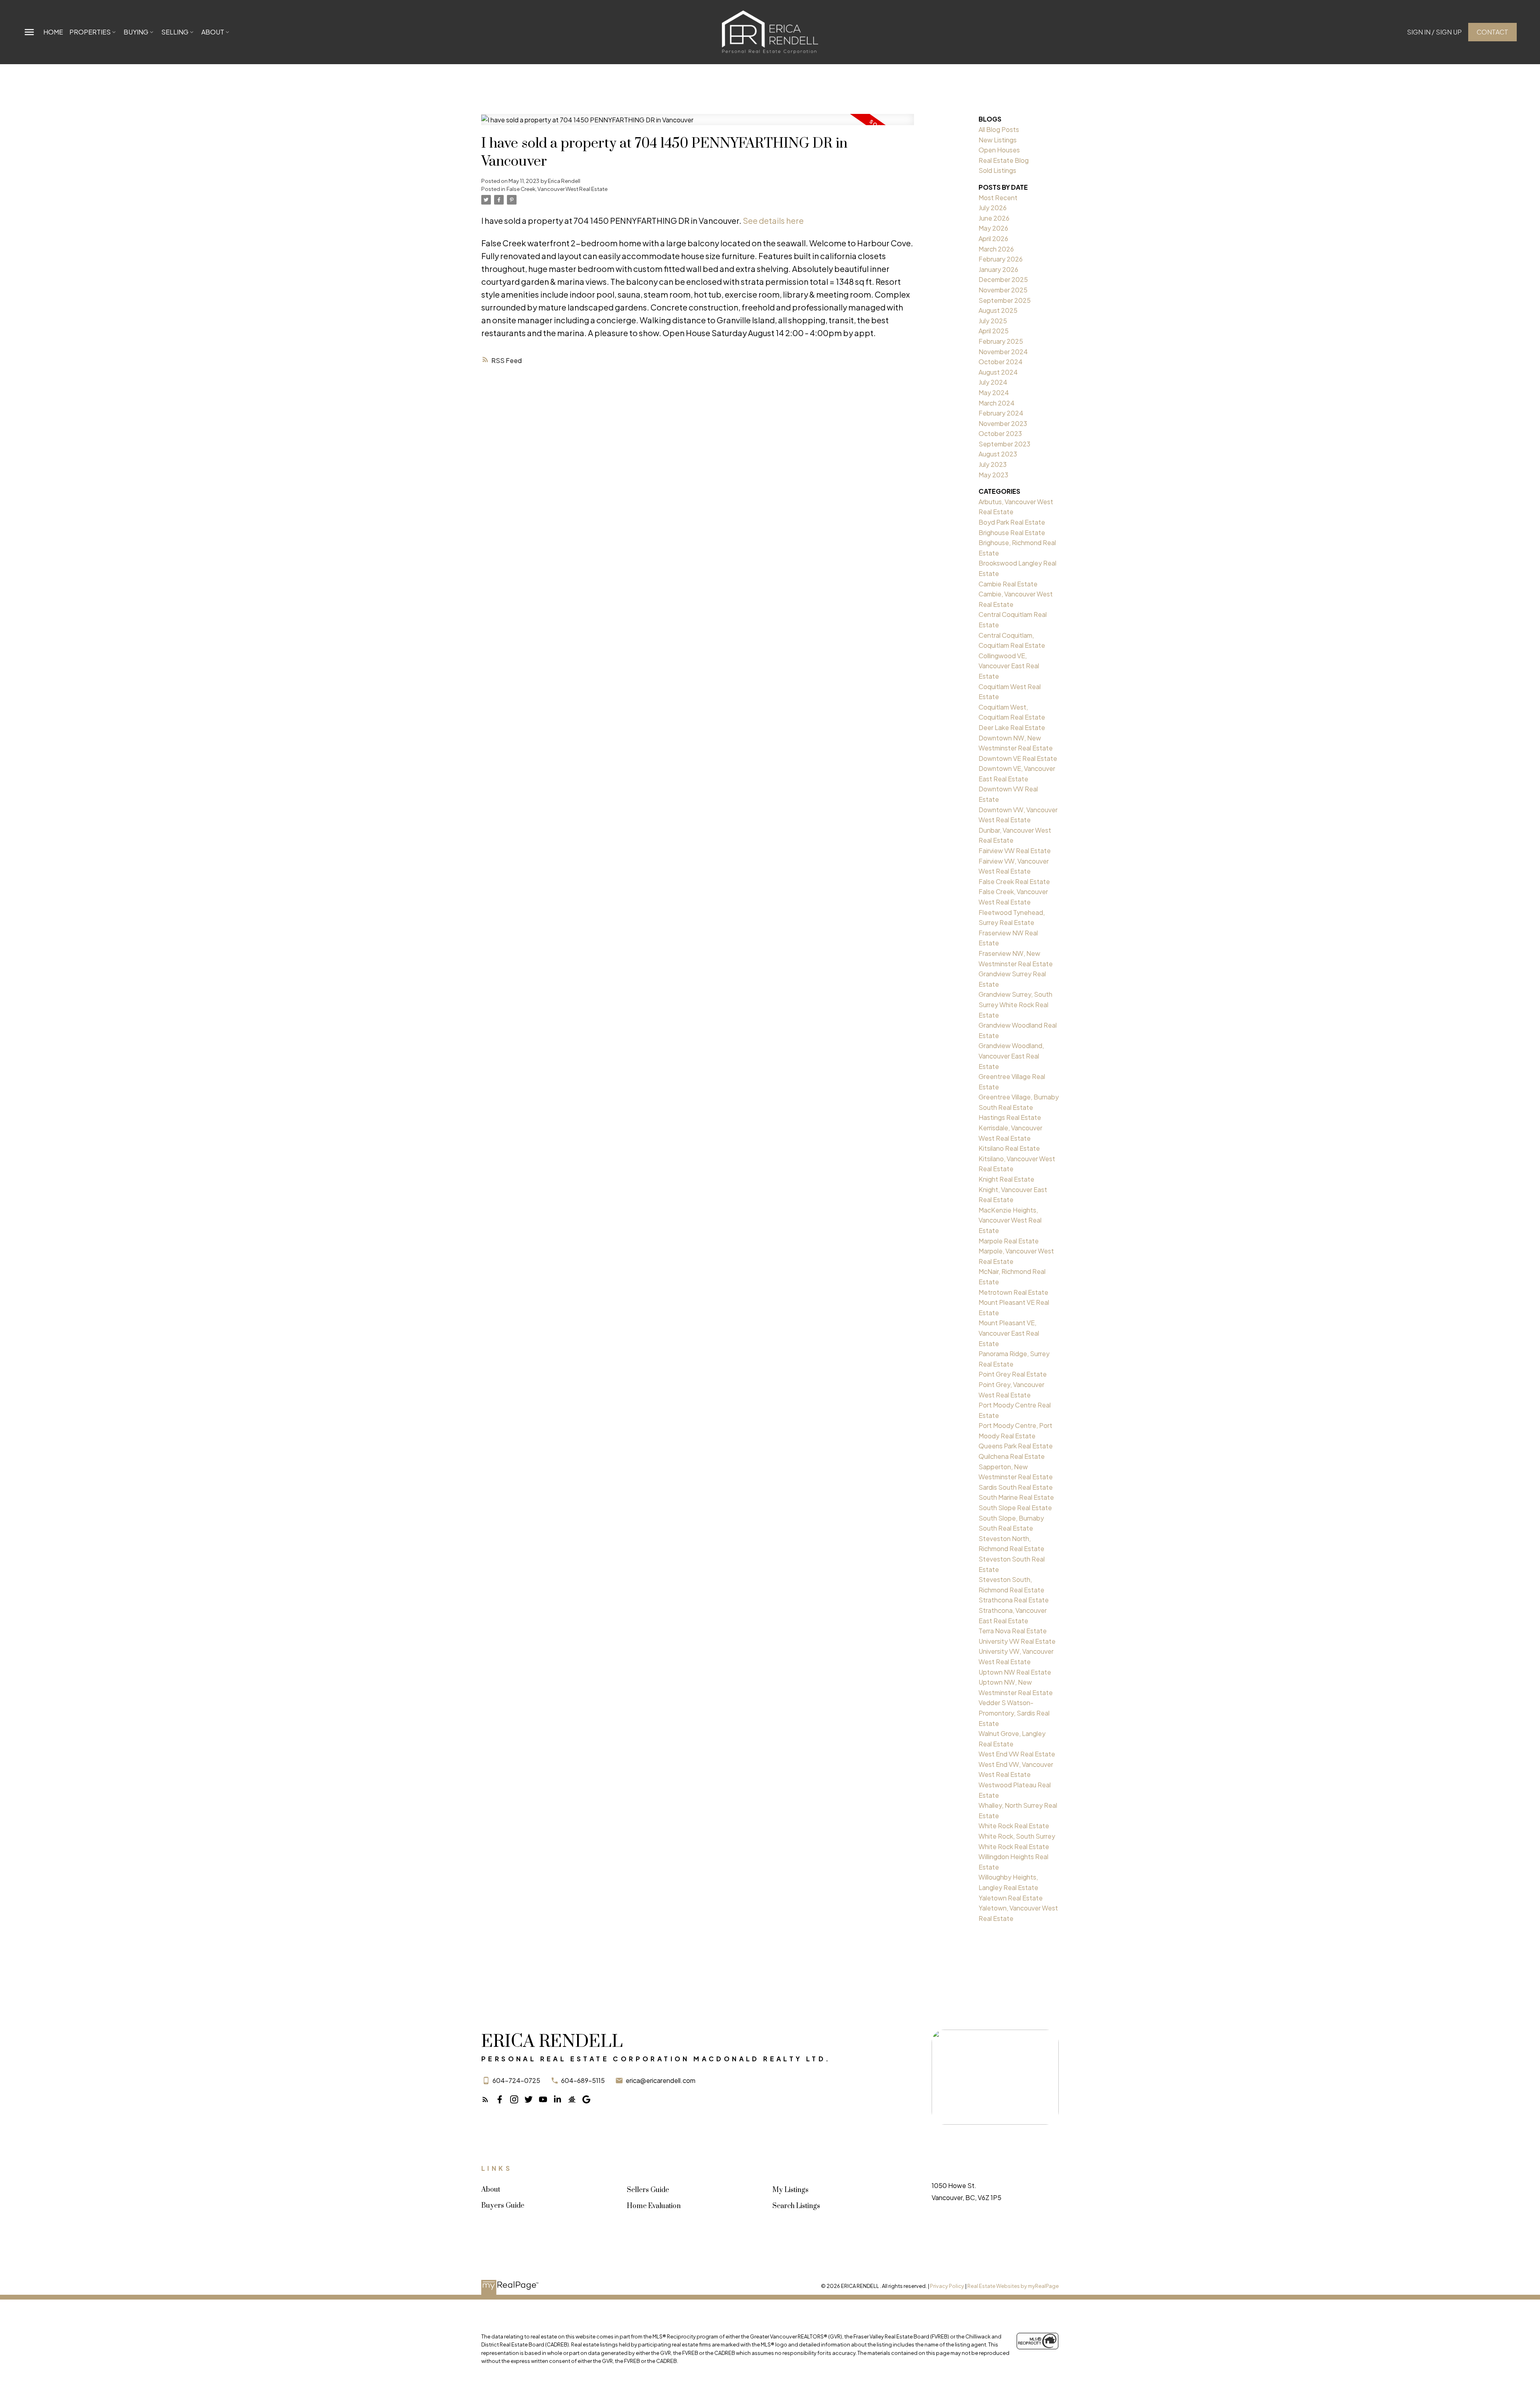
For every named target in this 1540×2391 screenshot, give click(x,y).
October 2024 (1001, 362)
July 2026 (993, 208)
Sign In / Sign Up (1434, 32)
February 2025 (1001, 341)
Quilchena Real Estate (1012, 1456)
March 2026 (996, 249)
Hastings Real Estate (1010, 1117)
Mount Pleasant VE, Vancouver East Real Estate (1009, 1333)
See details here (773, 220)
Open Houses (999, 150)
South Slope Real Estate (1015, 1508)
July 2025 (993, 321)
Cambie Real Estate (1008, 584)
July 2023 (993, 464)
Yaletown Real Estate (1011, 1898)
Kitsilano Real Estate (1009, 1148)
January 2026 (998, 269)
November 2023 (1003, 423)
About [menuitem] (213, 32)
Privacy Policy (947, 2286)
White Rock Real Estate (1014, 1826)
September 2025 (1005, 300)
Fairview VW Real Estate (1015, 851)
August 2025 (998, 310)
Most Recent (998, 198)
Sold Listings (997, 170)
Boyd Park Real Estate (1012, 522)
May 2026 (993, 228)
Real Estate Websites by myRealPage (1013, 2286)
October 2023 (1000, 433)
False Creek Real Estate (1014, 881)
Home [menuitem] (53, 32)
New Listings (998, 140)
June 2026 (994, 218)
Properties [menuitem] (90, 32)
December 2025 (1003, 279)
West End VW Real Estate (1017, 1754)
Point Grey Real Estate (1013, 1374)
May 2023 (993, 475)
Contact (1492, 32)
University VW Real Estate (1017, 1641)
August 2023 (998, 454)
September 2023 (1004, 444)
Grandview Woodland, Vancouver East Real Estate (1011, 1056)
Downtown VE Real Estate (1018, 758)
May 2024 (994, 392)
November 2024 (1003, 352)
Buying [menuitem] (136, 32)
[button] (1434, 32)
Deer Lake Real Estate (1012, 727)
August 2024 (998, 372)
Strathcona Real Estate (1014, 1600)
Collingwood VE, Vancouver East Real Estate (1009, 666)
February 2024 (1001, 413)
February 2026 (1001, 259)
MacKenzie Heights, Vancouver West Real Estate (1010, 1220)
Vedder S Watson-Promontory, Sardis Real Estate (1014, 1713)
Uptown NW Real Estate (1015, 1672)
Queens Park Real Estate (1016, 1446)
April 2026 (993, 238)
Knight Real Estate (1006, 1179)
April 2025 (994, 331)
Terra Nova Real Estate (1013, 1631)
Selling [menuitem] (175, 32)
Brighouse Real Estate (1012, 532)
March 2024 (997, 403)
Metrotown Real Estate (1013, 1292)
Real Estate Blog (1004, 160)
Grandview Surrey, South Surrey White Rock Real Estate (1015, 1004)
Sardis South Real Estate (1016, 1487)
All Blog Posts (999, 129)
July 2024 (993, 382)
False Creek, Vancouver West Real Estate (557, 189)
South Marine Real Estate (1016, 1497)
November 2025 (1003, 290)
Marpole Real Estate (1009, 1241)
